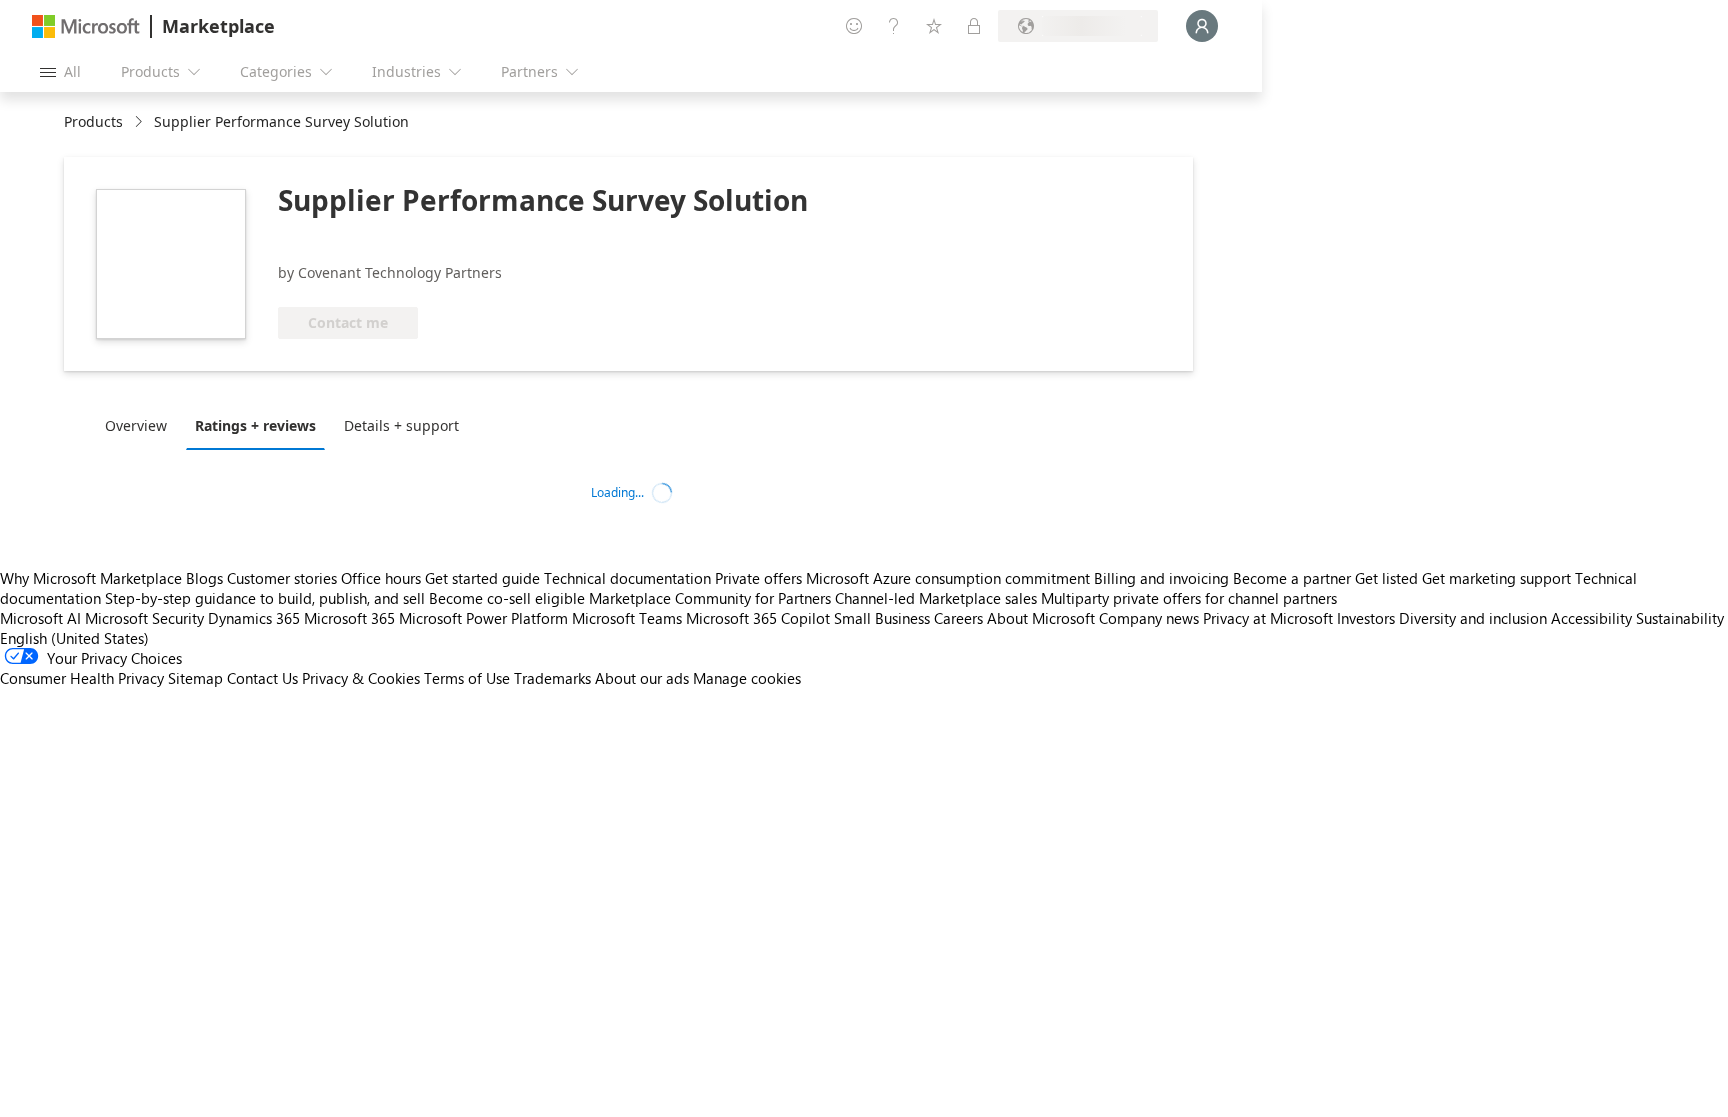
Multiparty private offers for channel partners (1189, 598)
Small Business (882, 618)
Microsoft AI (40, 618)
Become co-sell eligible (507, 598)
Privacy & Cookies (361, 678)
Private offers (758, 578)
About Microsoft (1041, 618)
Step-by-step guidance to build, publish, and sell (265, 598)
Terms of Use (467, 678)
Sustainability (1680, 618)
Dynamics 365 (254, 618)
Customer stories (282, 578)
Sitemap (195, 678)
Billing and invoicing (1161, 578)
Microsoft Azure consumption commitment (950, 578)
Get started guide (482, 578)
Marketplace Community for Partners (710, 598)
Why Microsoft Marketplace (91, 578)
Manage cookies (747, 678)
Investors (1366, 618)
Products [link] (93, 121)
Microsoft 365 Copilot (758, 618)
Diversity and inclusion (1473, 618)
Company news (1149, 618)
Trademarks (552, 678)
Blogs (204, 578)
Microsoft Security (144, 618)
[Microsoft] (86, 26)
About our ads (642, 678)
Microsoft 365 (349, 618)
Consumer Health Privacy (82, 678)
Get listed (1386, 578)
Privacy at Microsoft (1268, 618)
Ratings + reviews (255, 425)
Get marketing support (1496, 578)
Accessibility (1591, 618)
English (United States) (74, 638)
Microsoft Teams (627, 618)
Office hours (381, 578)
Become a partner (1292, 578)
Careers (958, 618)
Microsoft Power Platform (483, 618)
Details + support (401, 425)
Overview (136, 425)
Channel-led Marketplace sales (936, 598)
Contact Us (262, 678)
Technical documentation (627, 578)
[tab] (141, 425)
